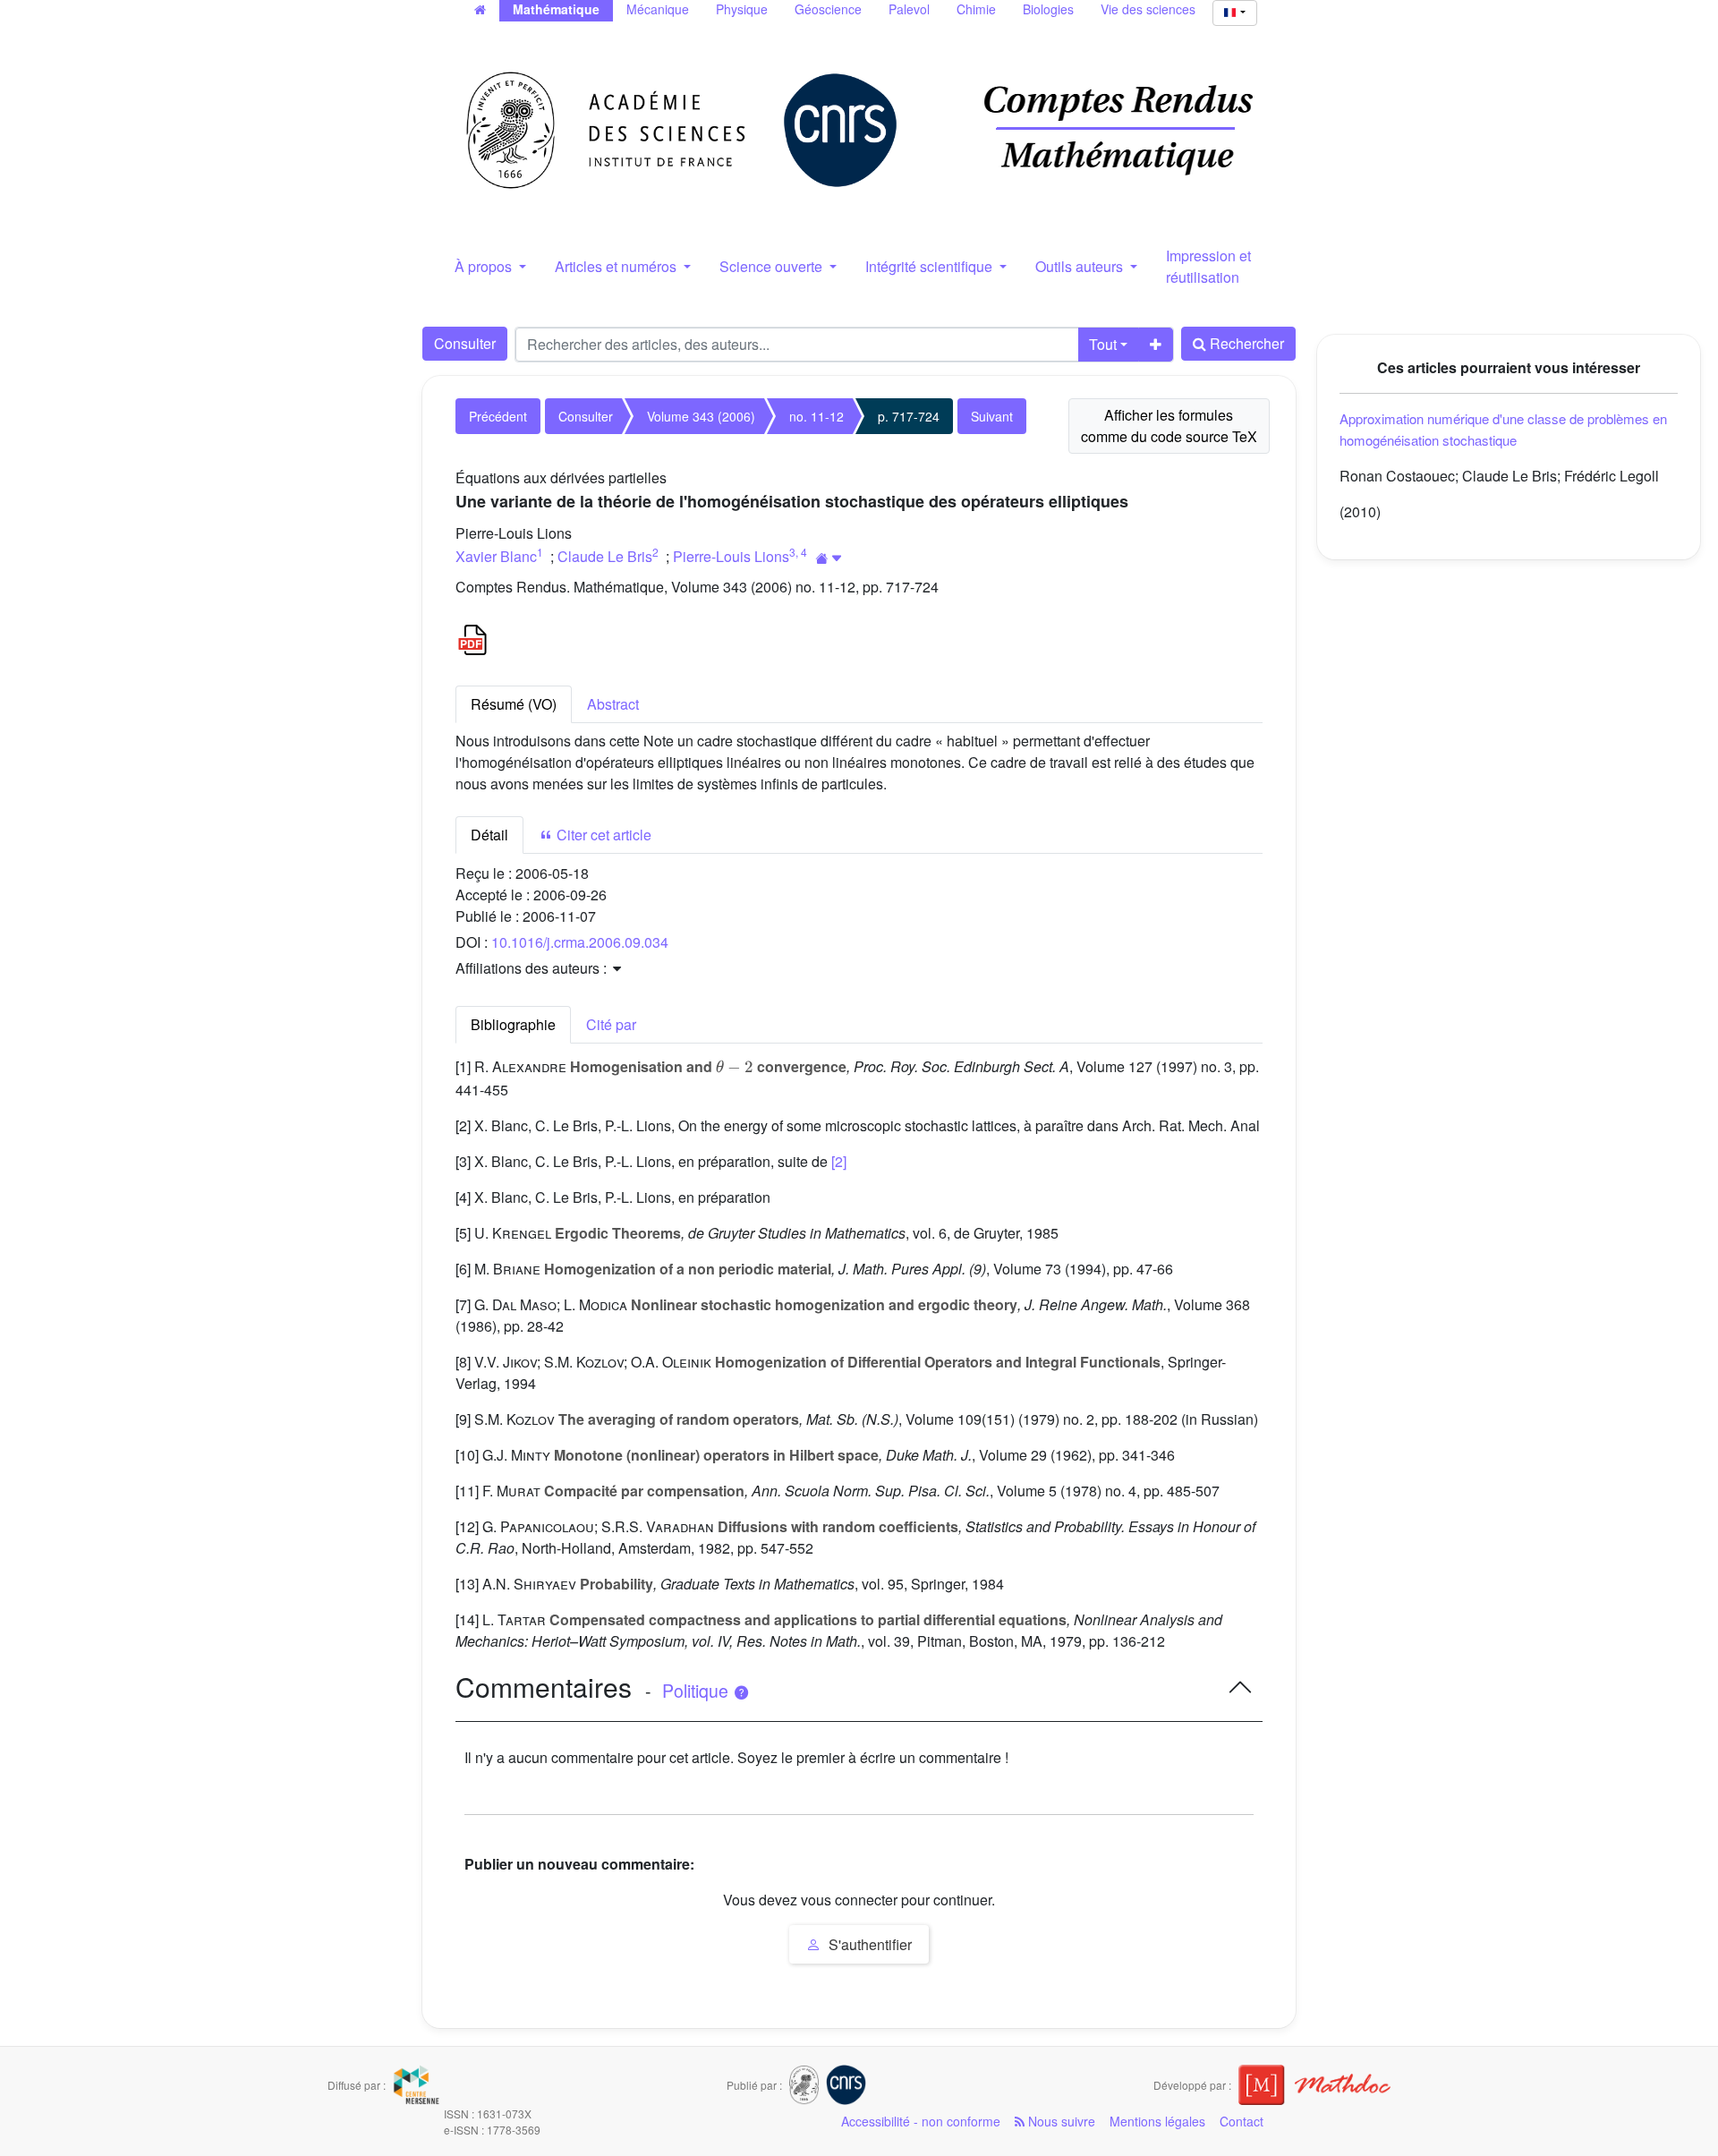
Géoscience (828, 9)
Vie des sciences (1148, 9)
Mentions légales (1157, 2121)
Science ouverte (773, 266)
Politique (697, 1691)
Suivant (992, 416)
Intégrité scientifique (931, 266)
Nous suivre (1060, 2121)
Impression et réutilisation (1208, 266)
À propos (485, 266)
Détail (489, 835)
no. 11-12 (816, 416)
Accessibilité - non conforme (921, 2121)
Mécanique (658, 9)
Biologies (1048, 9)
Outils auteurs (1081, 266)
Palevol (909, 9)
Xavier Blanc (496, 556)
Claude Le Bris (605, 556)
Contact (1242, 2121)
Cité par (611, 1024)
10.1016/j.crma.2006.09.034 (580, 942)
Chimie (976, 9)
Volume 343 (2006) (701, 416)
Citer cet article (602, 835)
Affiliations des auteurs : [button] (533, 968)
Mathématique (556, 9)
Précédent (498, 416)
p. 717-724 (909, 416)
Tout (1103, 344)
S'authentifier (868, 1944)
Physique (742, 9)
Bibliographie (513, 1024)
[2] (839, 1161)
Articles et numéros (617, 266)
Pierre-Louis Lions (731, 556)
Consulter (465, 343)
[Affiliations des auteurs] (829, 558)
